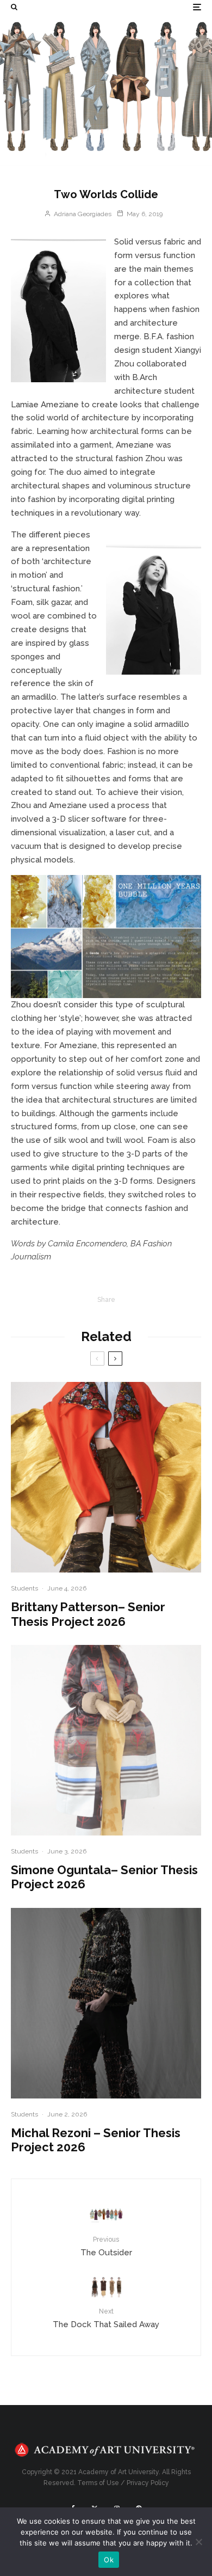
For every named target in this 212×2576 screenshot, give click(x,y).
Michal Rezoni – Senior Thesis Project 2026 (96, 2140)
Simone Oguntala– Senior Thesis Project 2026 (104, 1877)
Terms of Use (98, 2483)
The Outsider (106, 2246)
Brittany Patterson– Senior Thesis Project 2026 (88, 1614)
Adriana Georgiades (82, 214)
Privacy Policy (148, 2483)
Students (24, 1588)
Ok (109, 2560)
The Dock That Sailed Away (106, 2318)
